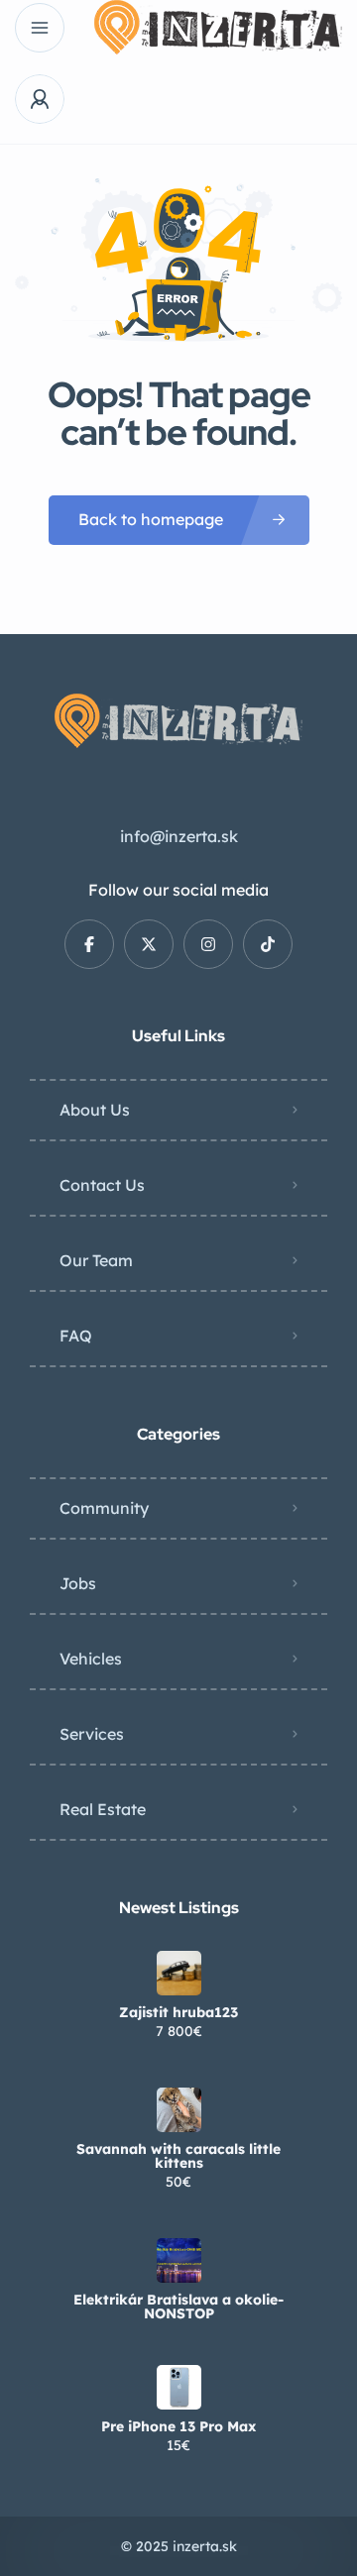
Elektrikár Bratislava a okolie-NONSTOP (178, 2307)
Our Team (96, 1260)
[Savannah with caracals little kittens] (179, 2110)
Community (104, 1508)
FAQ (76, 1336)
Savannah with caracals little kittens (178, 2156)
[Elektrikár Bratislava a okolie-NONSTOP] (179, 2260)
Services (92, 1734)
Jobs (78, 1583)
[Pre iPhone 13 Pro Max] (179, 2387)
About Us (95, 1110)
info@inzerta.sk (179, 836)
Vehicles (91, 1659)
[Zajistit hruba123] (179, 1973)
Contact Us (102, 1185)
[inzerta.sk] (218, 27)
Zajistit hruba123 (178, 2012)
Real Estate (103, 1809)
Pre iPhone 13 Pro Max (178, 2426)
